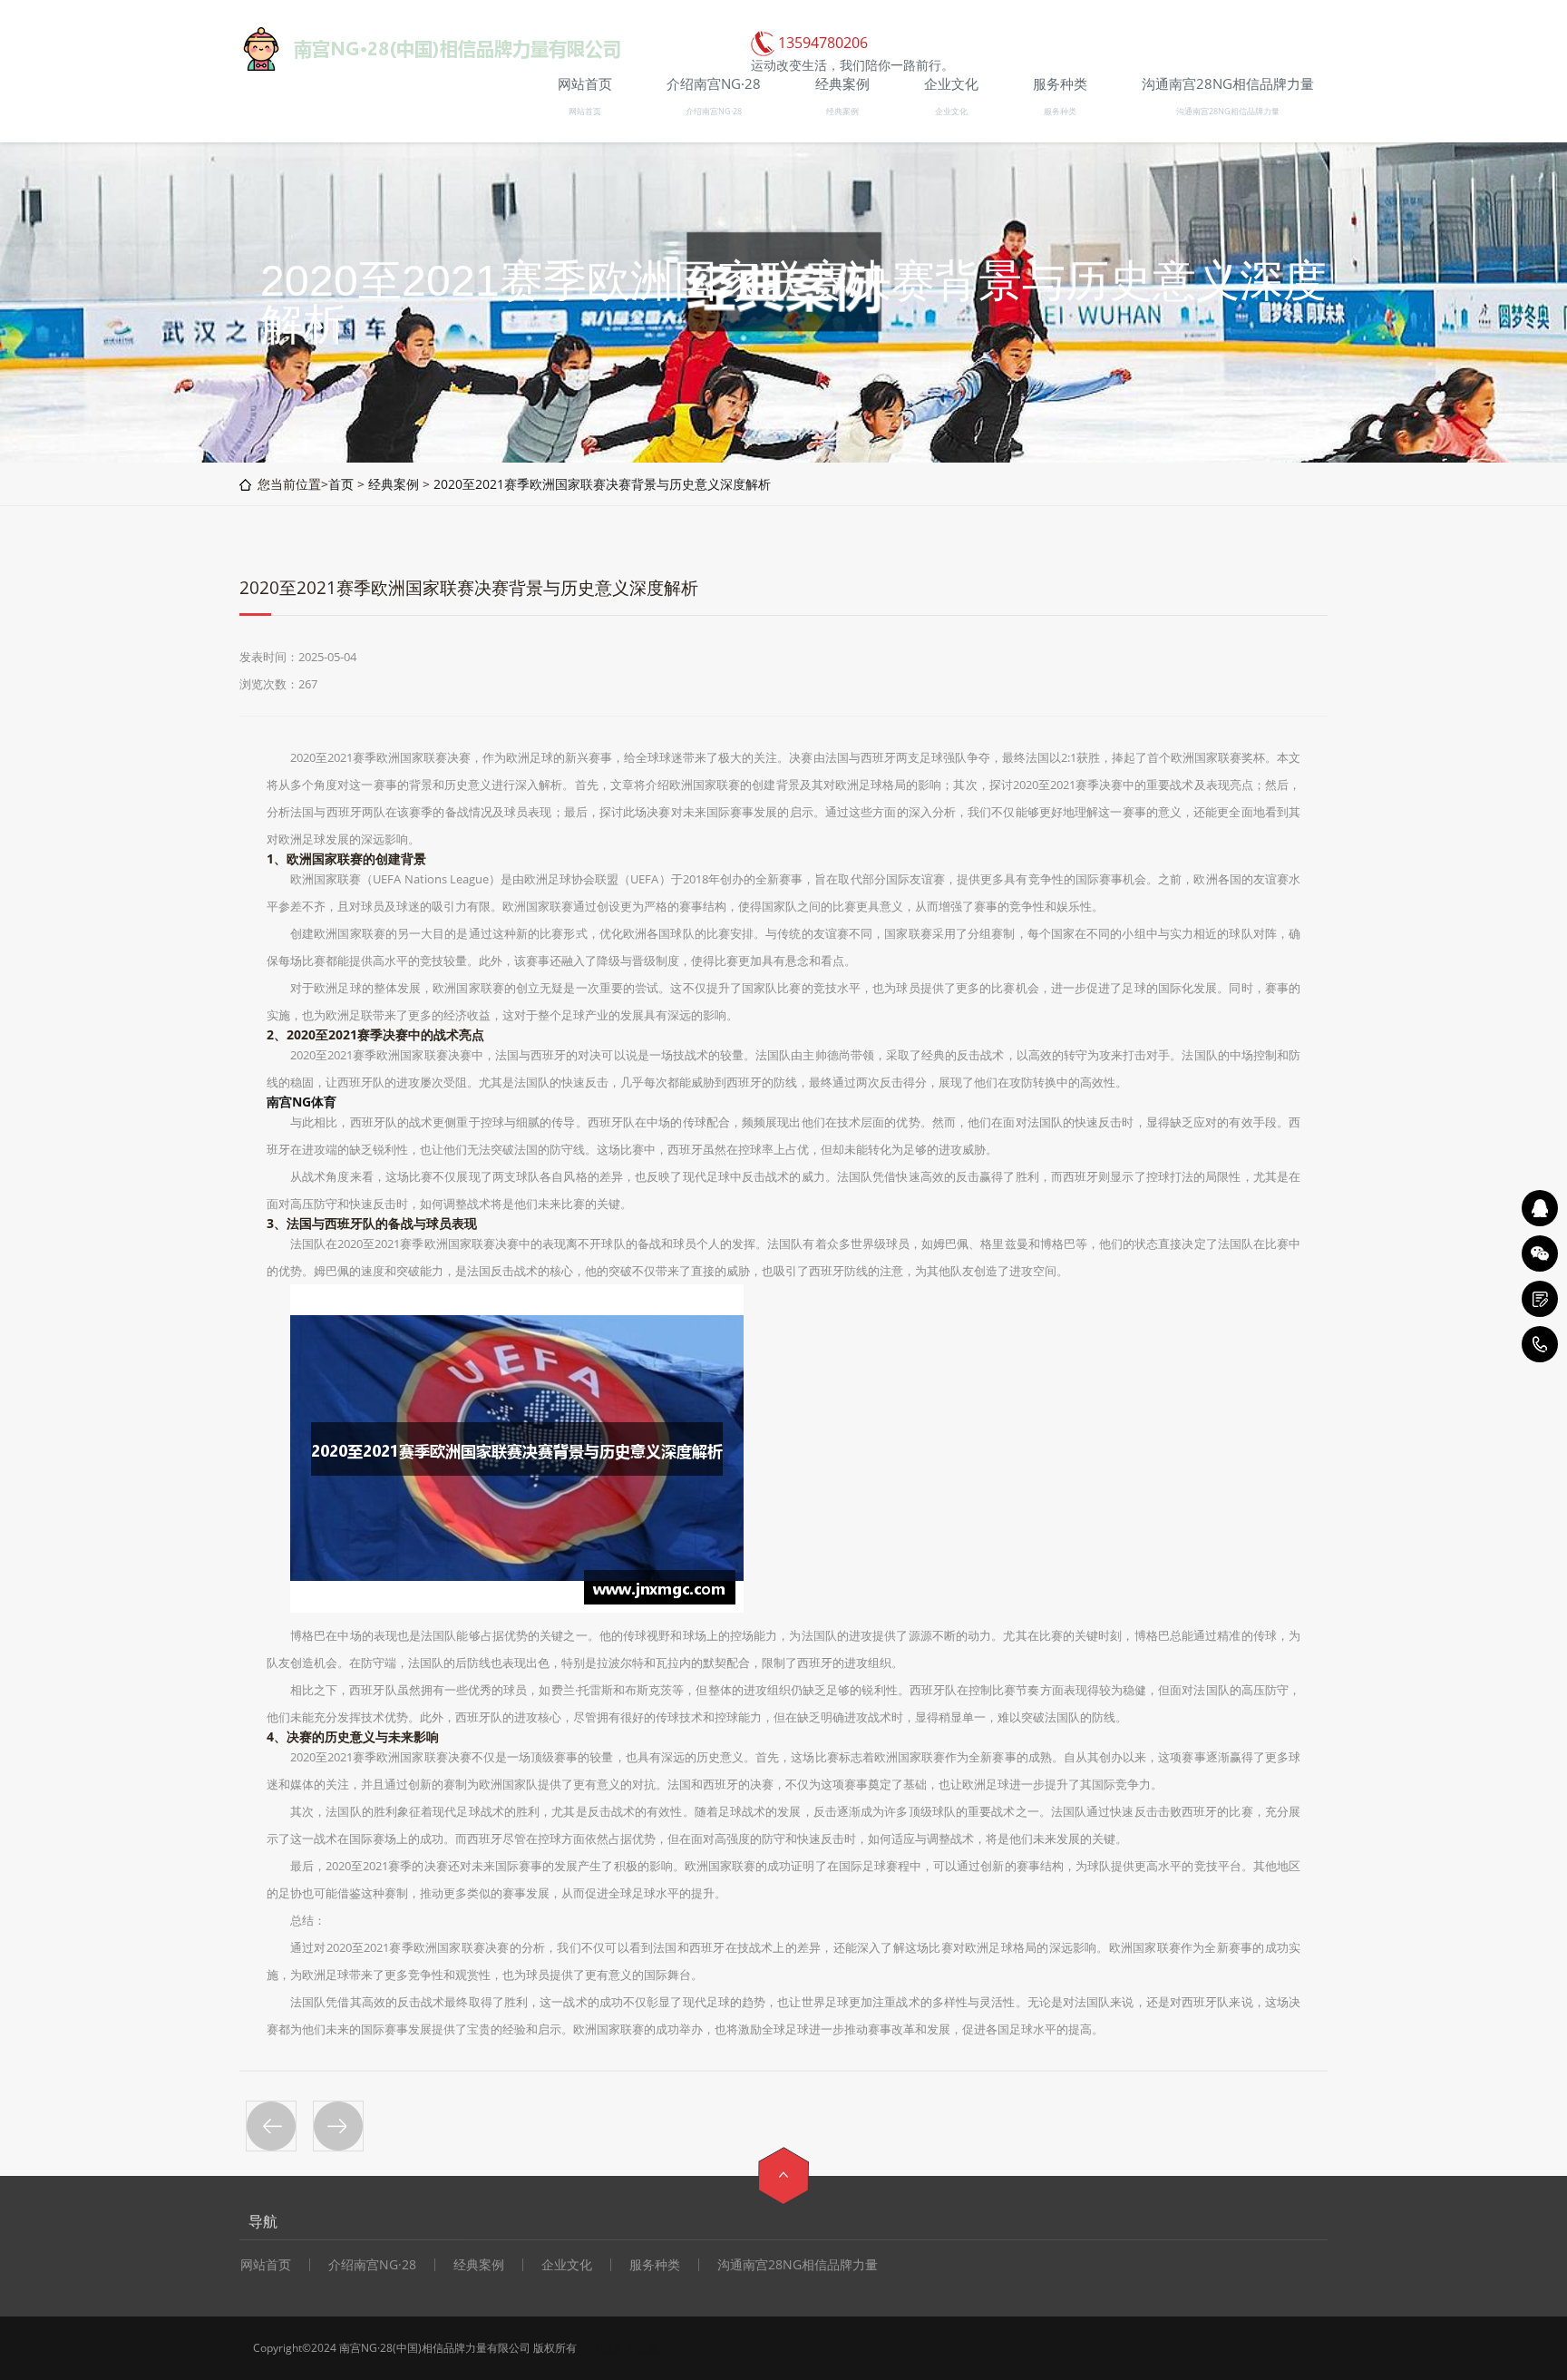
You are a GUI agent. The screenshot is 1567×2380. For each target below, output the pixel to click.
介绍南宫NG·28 (714, 111)
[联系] (1540, 1299)
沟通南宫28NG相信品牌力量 (1228, 111)
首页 (341, 484)
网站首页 (585, 111)
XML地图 (601, 2348)
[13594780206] (1540, 1344)
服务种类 (1060, 111)
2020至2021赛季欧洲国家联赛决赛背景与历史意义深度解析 (602, 484)
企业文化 (951, 111)
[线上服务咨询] (1540, 1208)
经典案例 (842, 111)
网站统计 (647, 2348)
